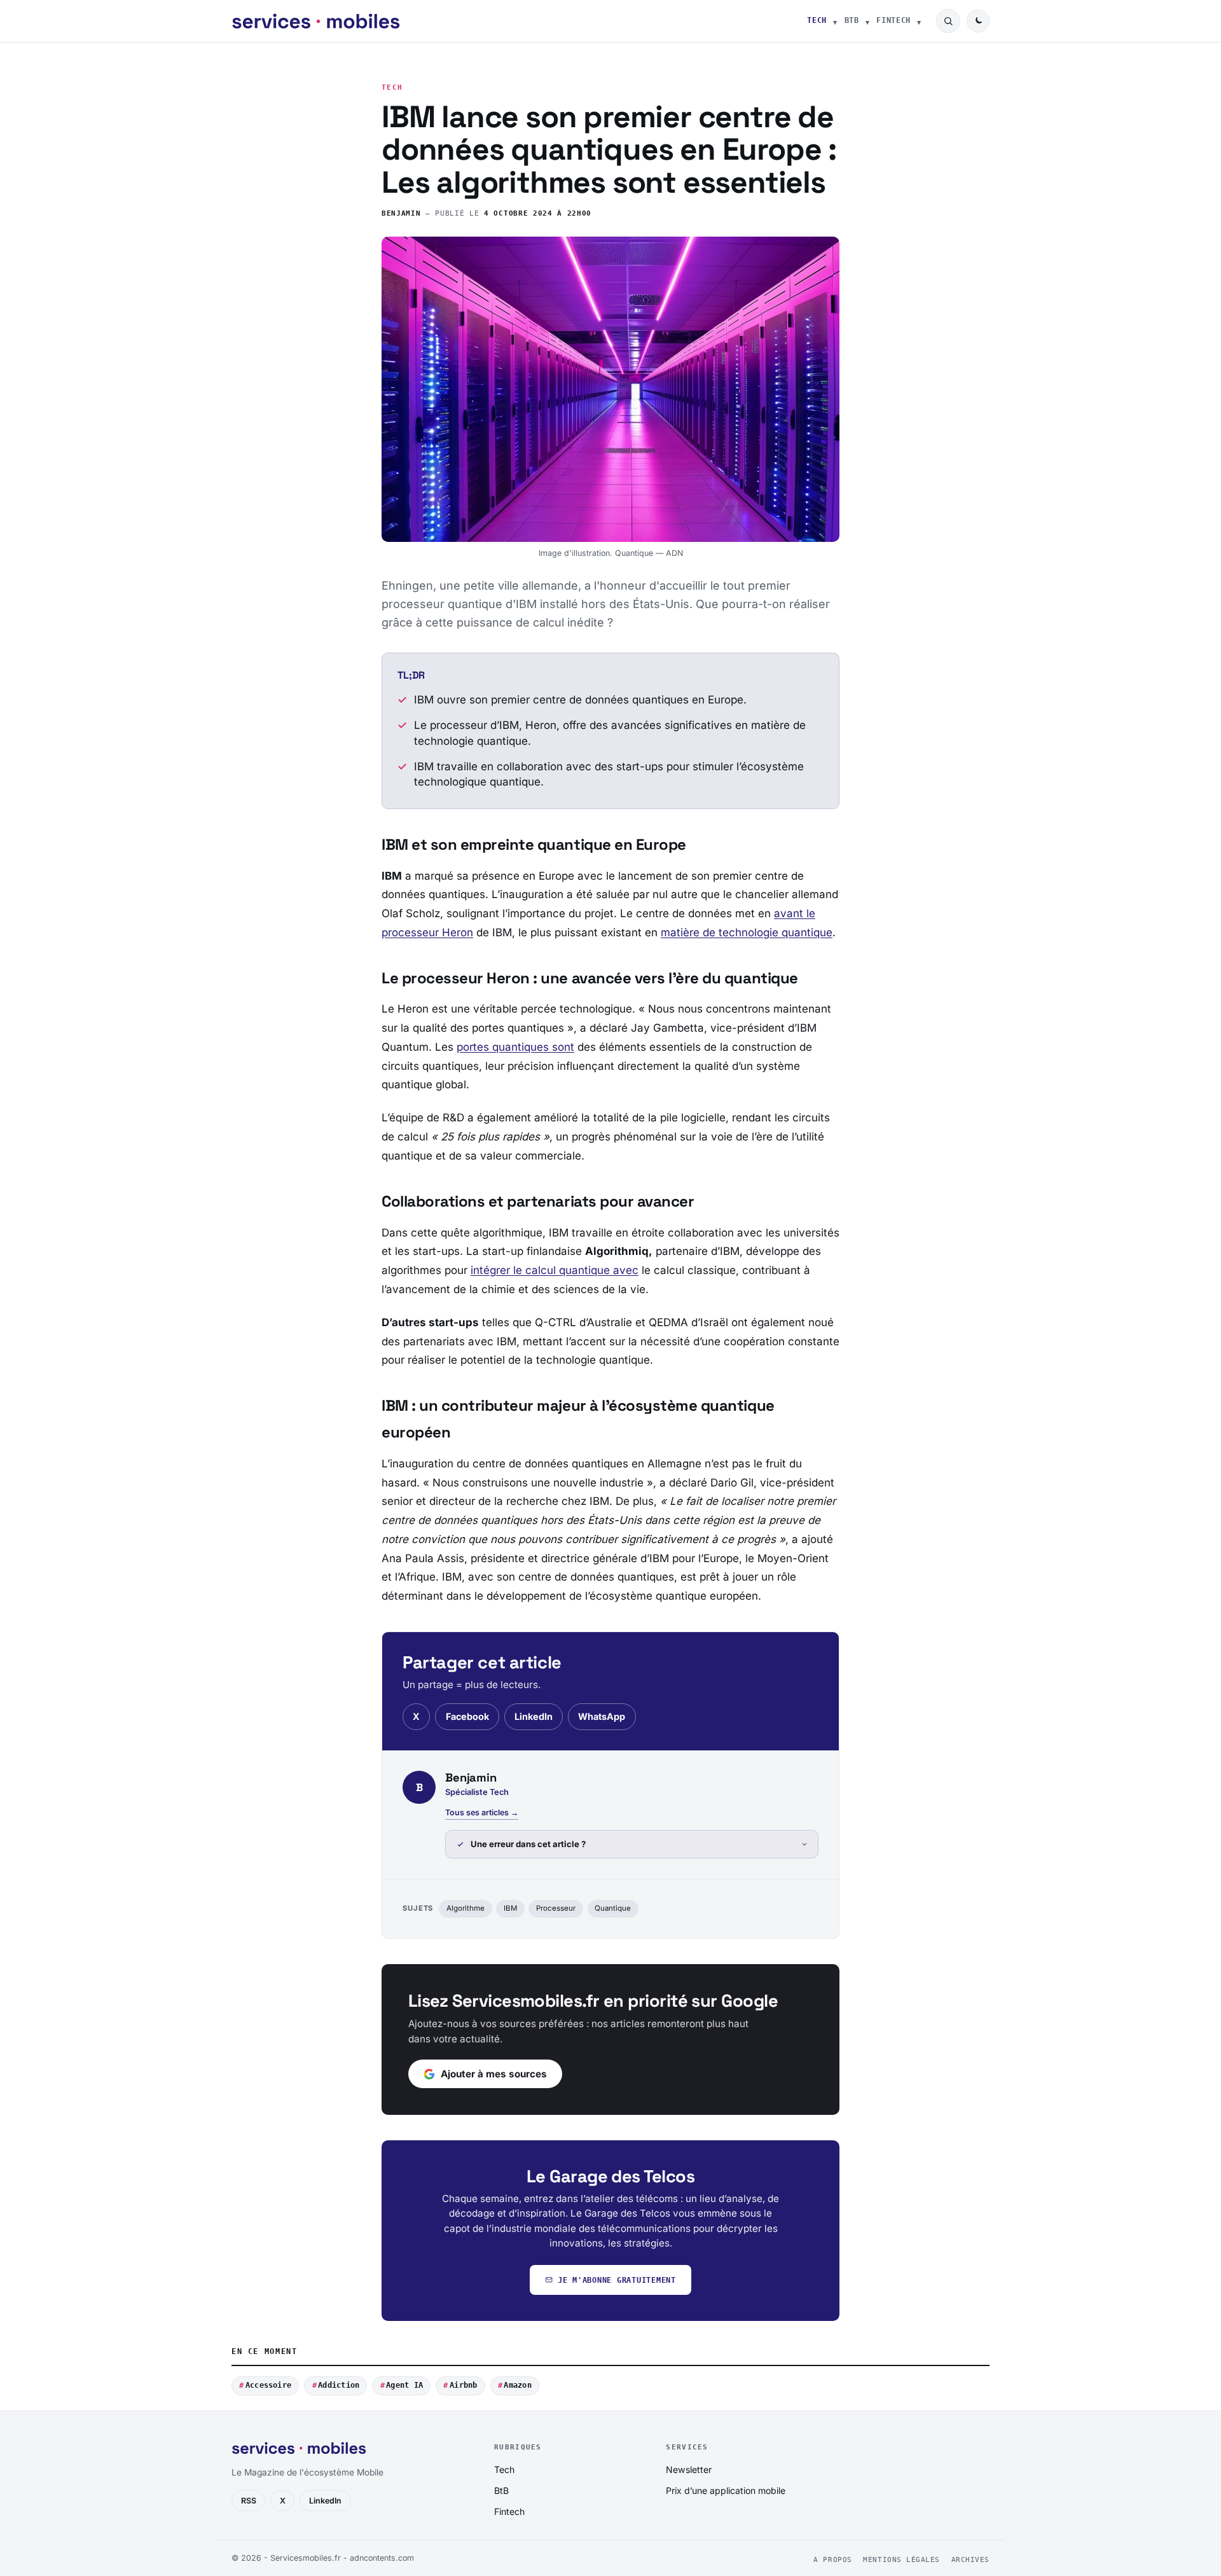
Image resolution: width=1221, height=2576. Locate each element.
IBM (510, 1908)
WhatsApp (602, 1716)
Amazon (517, 2385)
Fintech (893, 20)
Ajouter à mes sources (494, 2074)
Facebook (467, 1716)
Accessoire (268, 2385)
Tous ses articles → (482, 1812)
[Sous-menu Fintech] (919, 21)
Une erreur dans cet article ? (528, 1844)
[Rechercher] (948, 21)
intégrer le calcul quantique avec (555, 1270)
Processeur (556, 1908)
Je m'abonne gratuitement (617, 2280)
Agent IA (404, 2385)
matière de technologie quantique (747, 932)
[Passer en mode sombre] (978, 21)
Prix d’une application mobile (726, 2490)
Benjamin (401, 213)
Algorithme (466, 1908)
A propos (832, 2560)
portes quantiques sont (515, 1047)
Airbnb (463, 2385)
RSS (249, 2501)
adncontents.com (382, 2558)
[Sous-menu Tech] (835, 21)
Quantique (613, 1908)
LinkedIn (534, 1716)
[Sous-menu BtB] (867, 21)
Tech (817, 20)
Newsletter (689, 2469)
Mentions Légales (901, 2560)
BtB (852, 20)
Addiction (339, 2385)
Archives (970, 2560)
